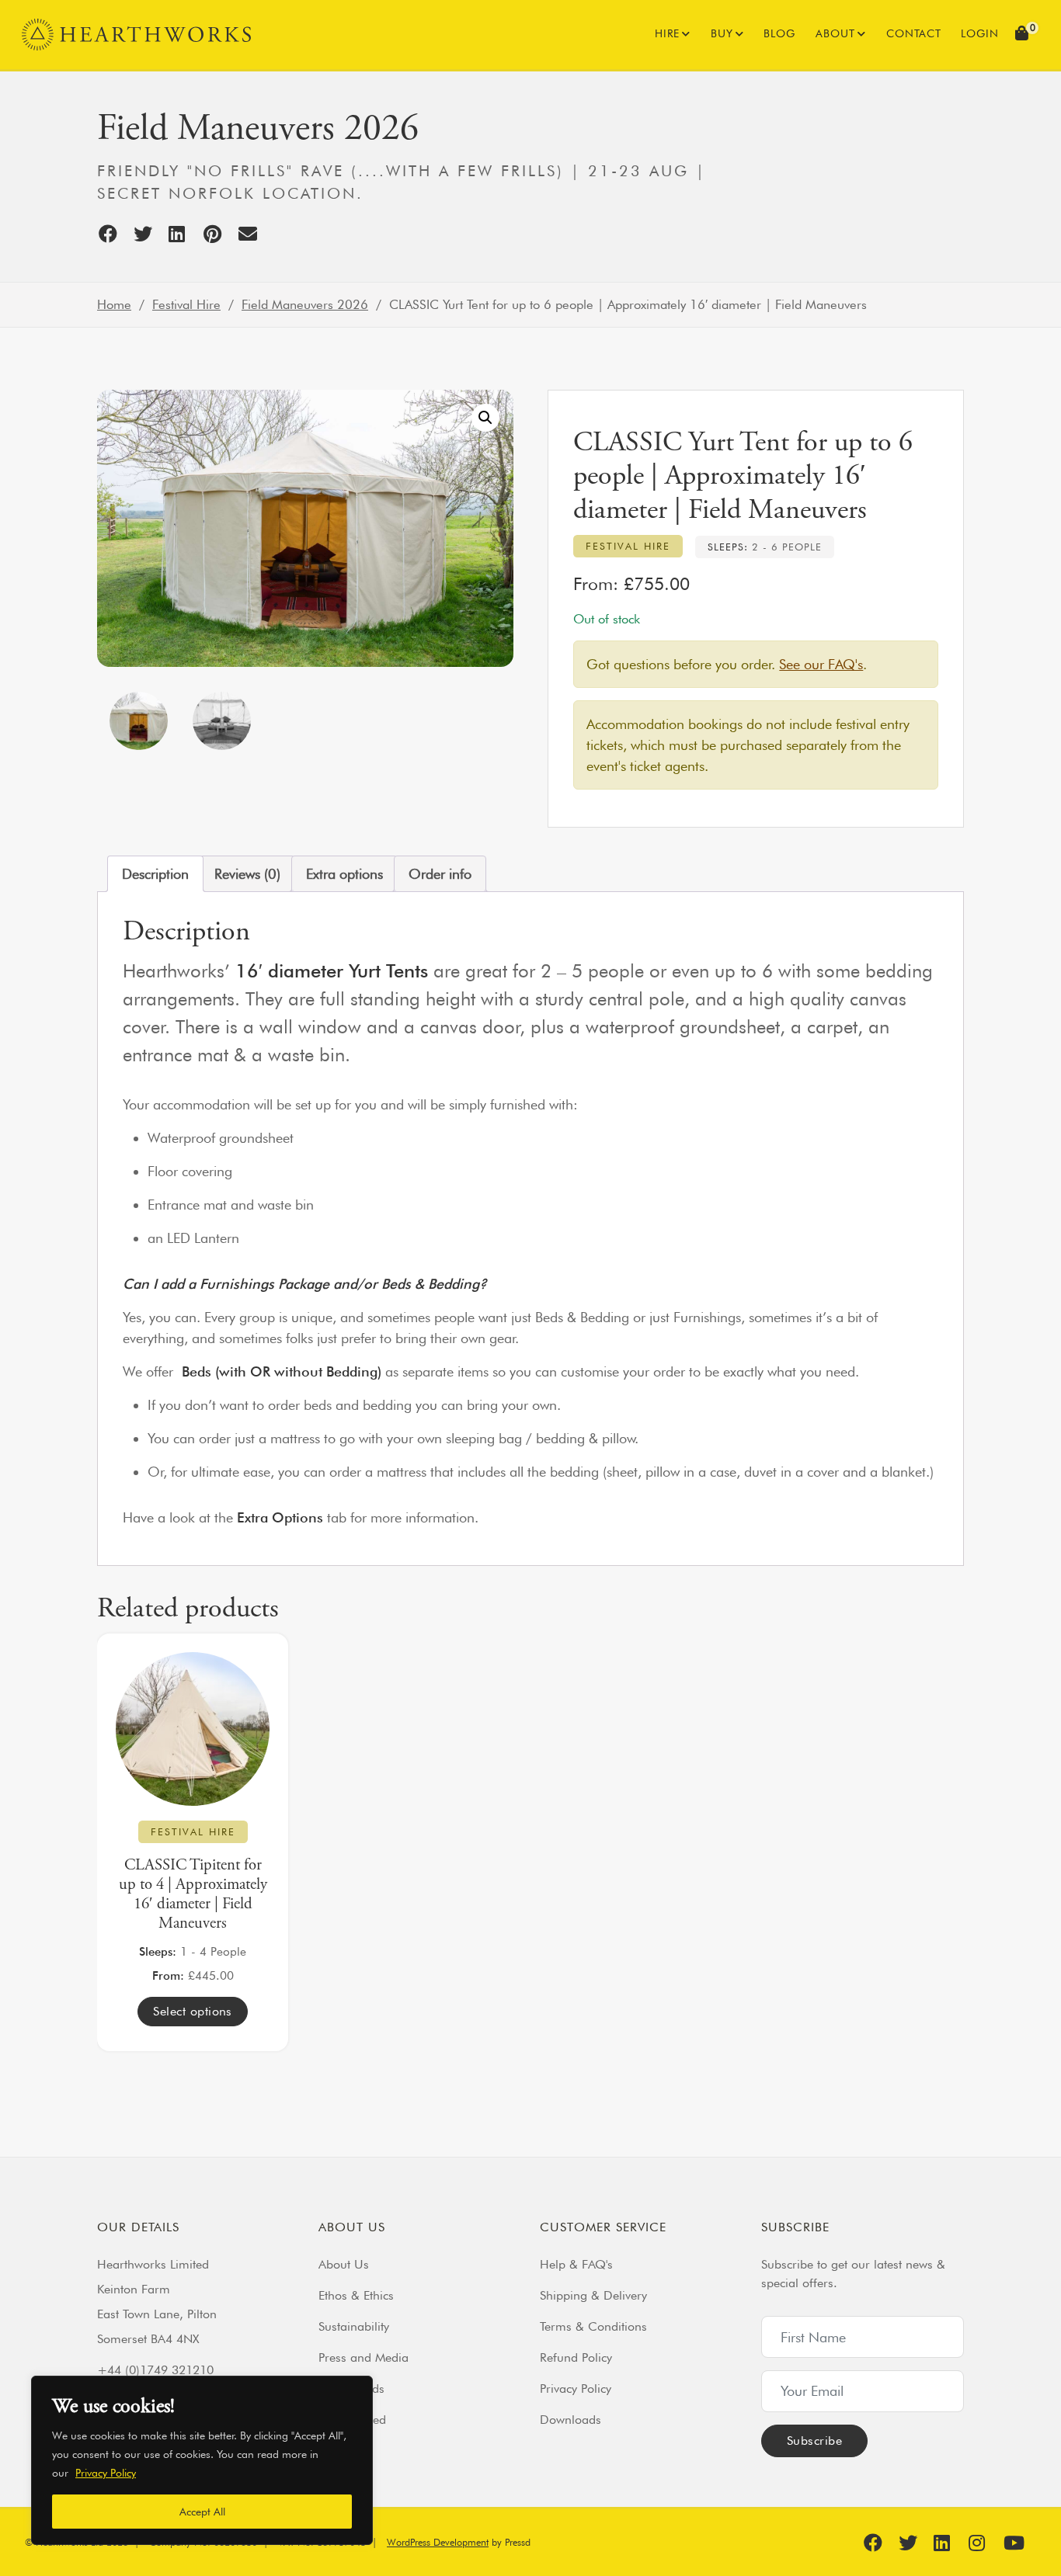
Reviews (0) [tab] (247, 874)
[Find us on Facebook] (879, 2543)
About (835, 33)
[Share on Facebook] (114, 234)
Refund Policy (576, 2357)
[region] (202, 2460)
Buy (722, 33)
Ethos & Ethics (356, 2295)
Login (980, 33)
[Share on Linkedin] (184, 234)
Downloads (571, 2420)
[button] (1024, 35)
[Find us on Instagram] (984, 2543)
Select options (193, 2011)
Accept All (202, 2512)
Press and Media (364, 2357)
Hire (667, 33)
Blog (779, 33)
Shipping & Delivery (593, 2295)
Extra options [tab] (344, 874)
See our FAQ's (821, 664)
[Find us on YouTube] (1019, 2543)
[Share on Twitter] (149, 234)
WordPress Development (438, 2542)
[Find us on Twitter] (914, 2543)
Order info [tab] (440, 874)
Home (114, 304)
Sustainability (354, 2326)
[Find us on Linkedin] (949, 2543)
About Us (344, 2264)
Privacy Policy (106, 2473)
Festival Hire (186, 304)
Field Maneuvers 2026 (305, 304)
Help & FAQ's (576, 2264)
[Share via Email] (254, 234)
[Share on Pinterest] (219, 234)
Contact (914, 33)
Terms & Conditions (593, 2326)
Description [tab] (155, 874)
